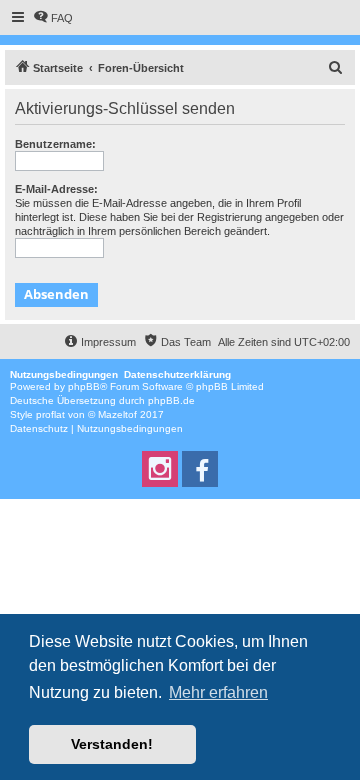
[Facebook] (200, 469)
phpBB (84, 386)
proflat (50, 414)
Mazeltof (117, 414)
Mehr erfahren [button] (218, 692)
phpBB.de (171, 400)
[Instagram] (160, 469)
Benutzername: (55, 144)
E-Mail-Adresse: (56, 189)
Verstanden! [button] (112, 744)
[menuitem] (53, 18)
